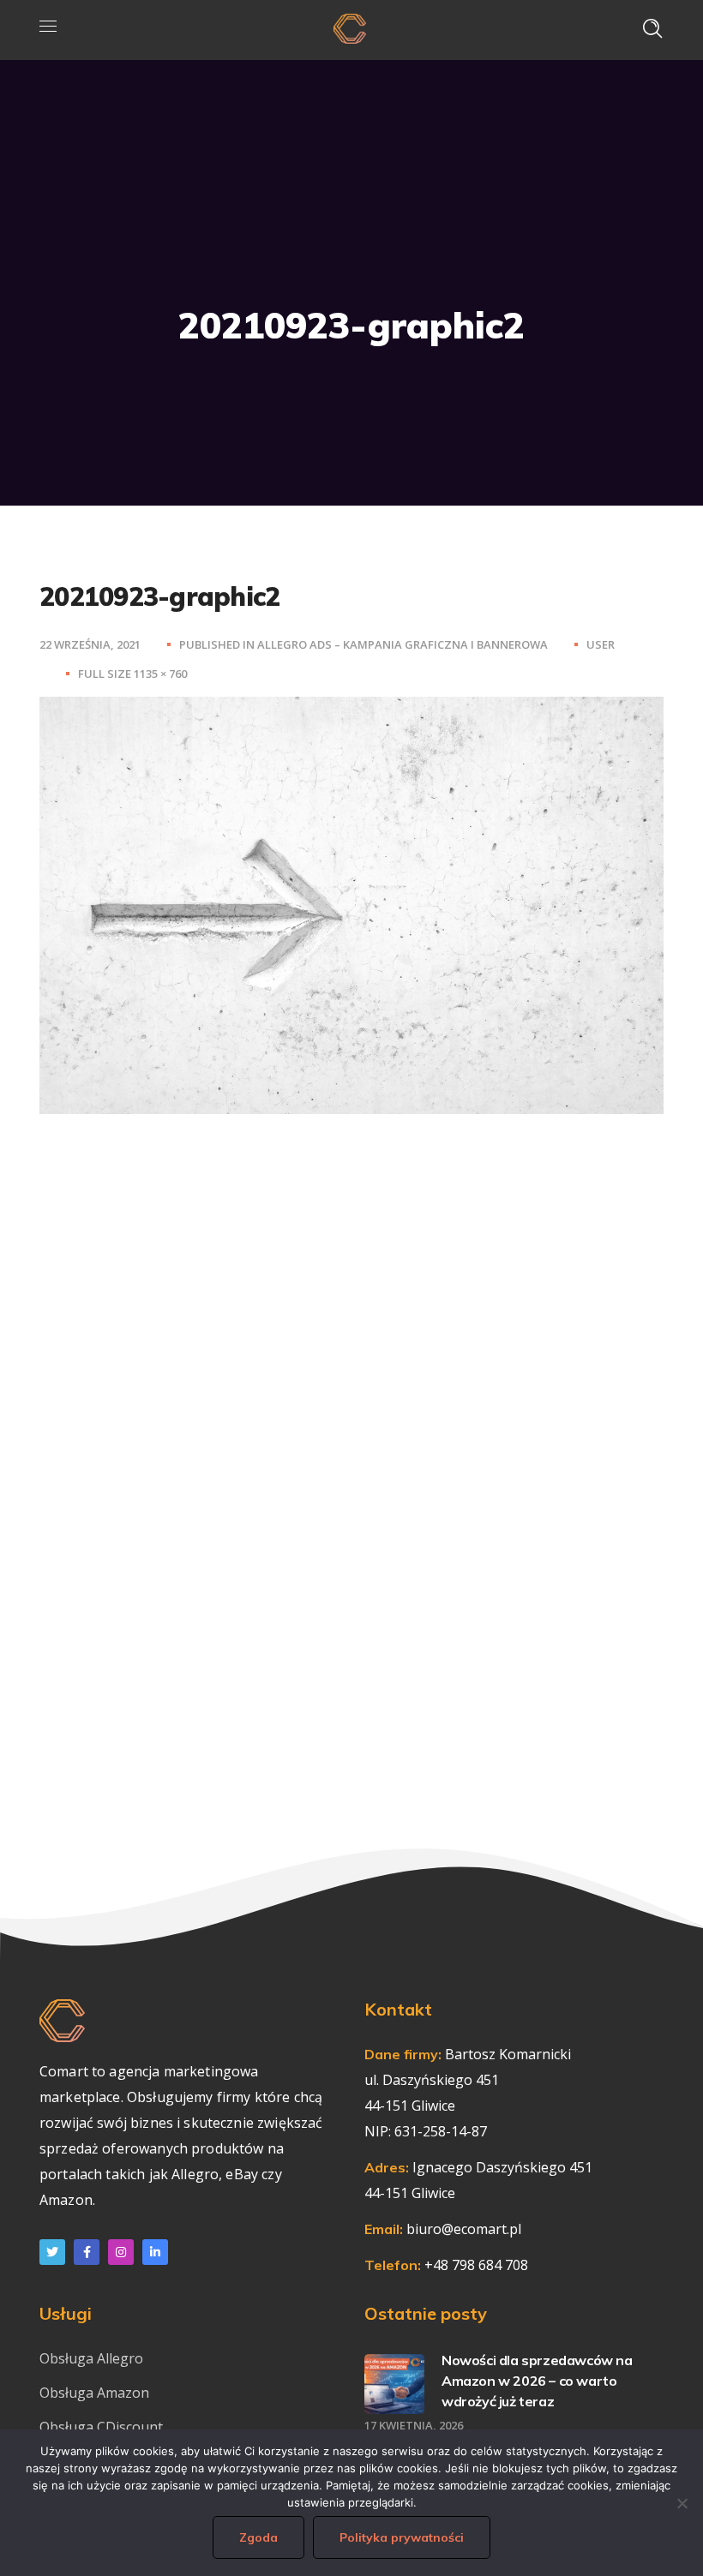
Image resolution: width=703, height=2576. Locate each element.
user (601, 644)
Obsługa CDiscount (101, 2427)
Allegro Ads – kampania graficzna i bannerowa (403, 644)
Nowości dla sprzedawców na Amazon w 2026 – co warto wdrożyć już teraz (537, 2381)
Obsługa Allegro (91, 2358)
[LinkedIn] (155, 2252)
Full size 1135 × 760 (132, 674)
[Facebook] (87, 2252)
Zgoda (258, 2537)
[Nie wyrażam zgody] (682, 2503)
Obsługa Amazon (94, 2393)
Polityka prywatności (402, 2537)
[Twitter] (52, 2252)
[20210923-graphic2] (351, 710)
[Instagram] (121, 2252)
